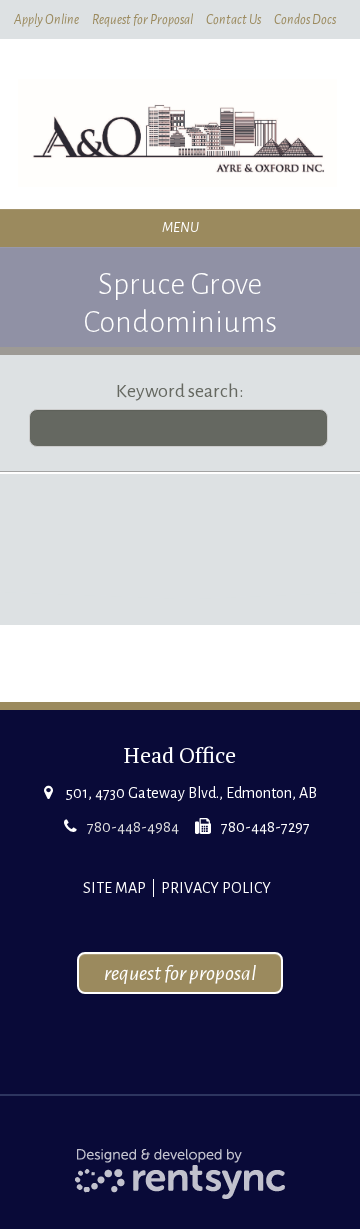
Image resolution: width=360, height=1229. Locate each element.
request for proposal (180, 973)
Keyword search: (180, 391)
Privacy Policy (216, 888)
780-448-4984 (133, 827)
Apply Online (46, 20)
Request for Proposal (142, 20)
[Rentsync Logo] (180, 1173)
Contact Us (233, 20)
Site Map (114, 888)
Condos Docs (305, 20)
